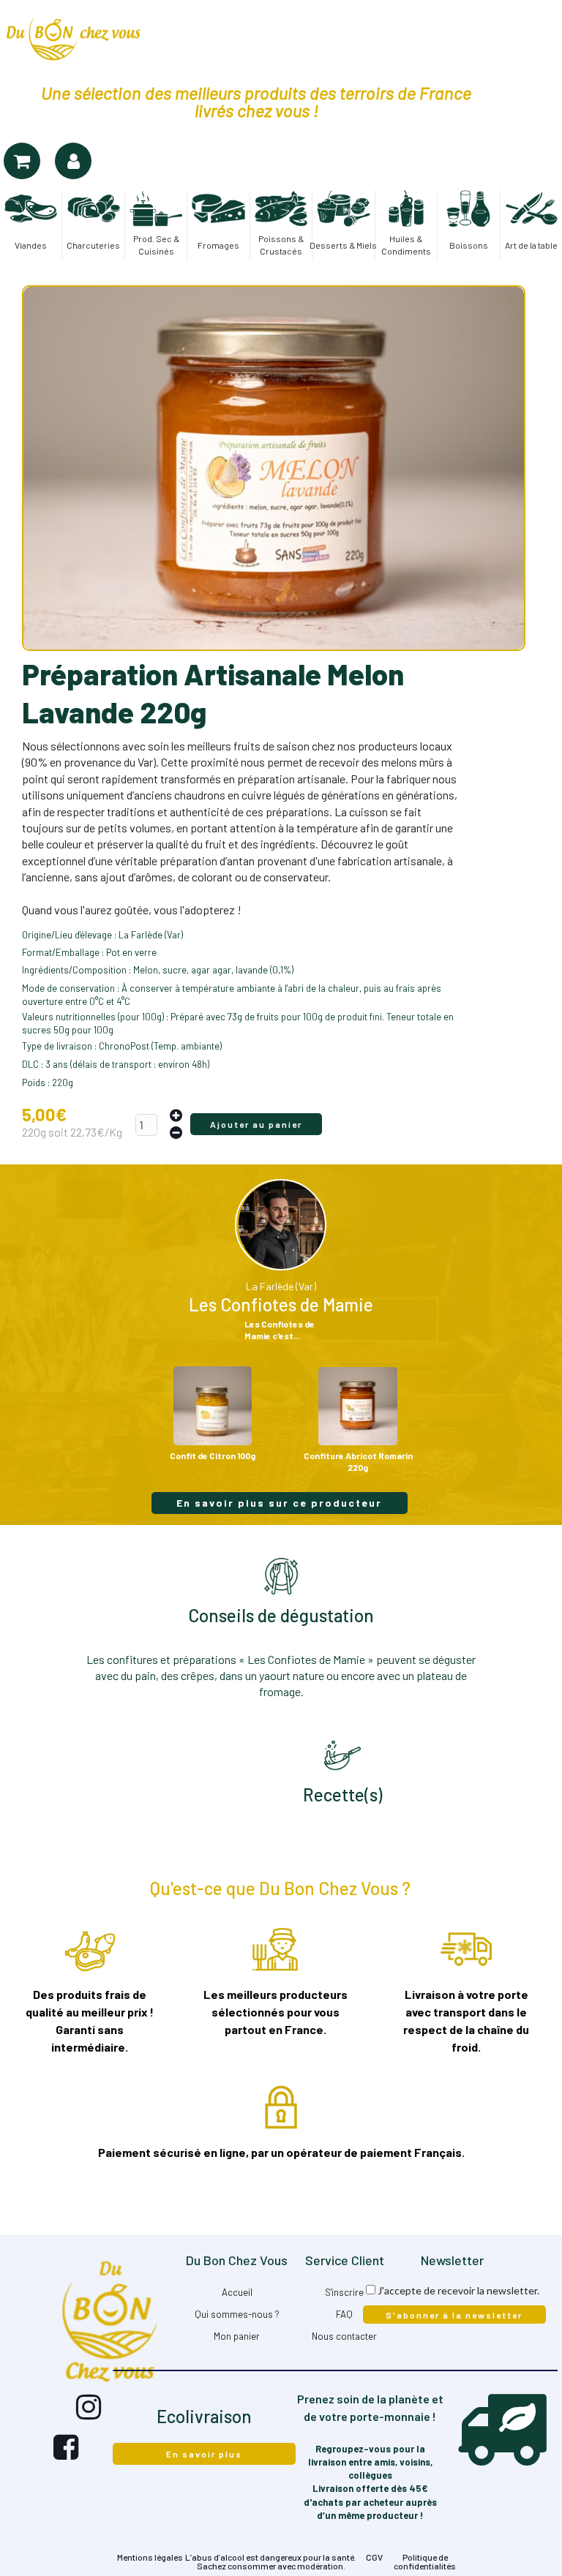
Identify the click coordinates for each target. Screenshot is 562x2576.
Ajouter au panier (256, 1124)
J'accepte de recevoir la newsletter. (458, 2290)
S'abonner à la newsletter (454, 2315)
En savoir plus (204, 2454)
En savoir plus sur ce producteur (279, 1503)
